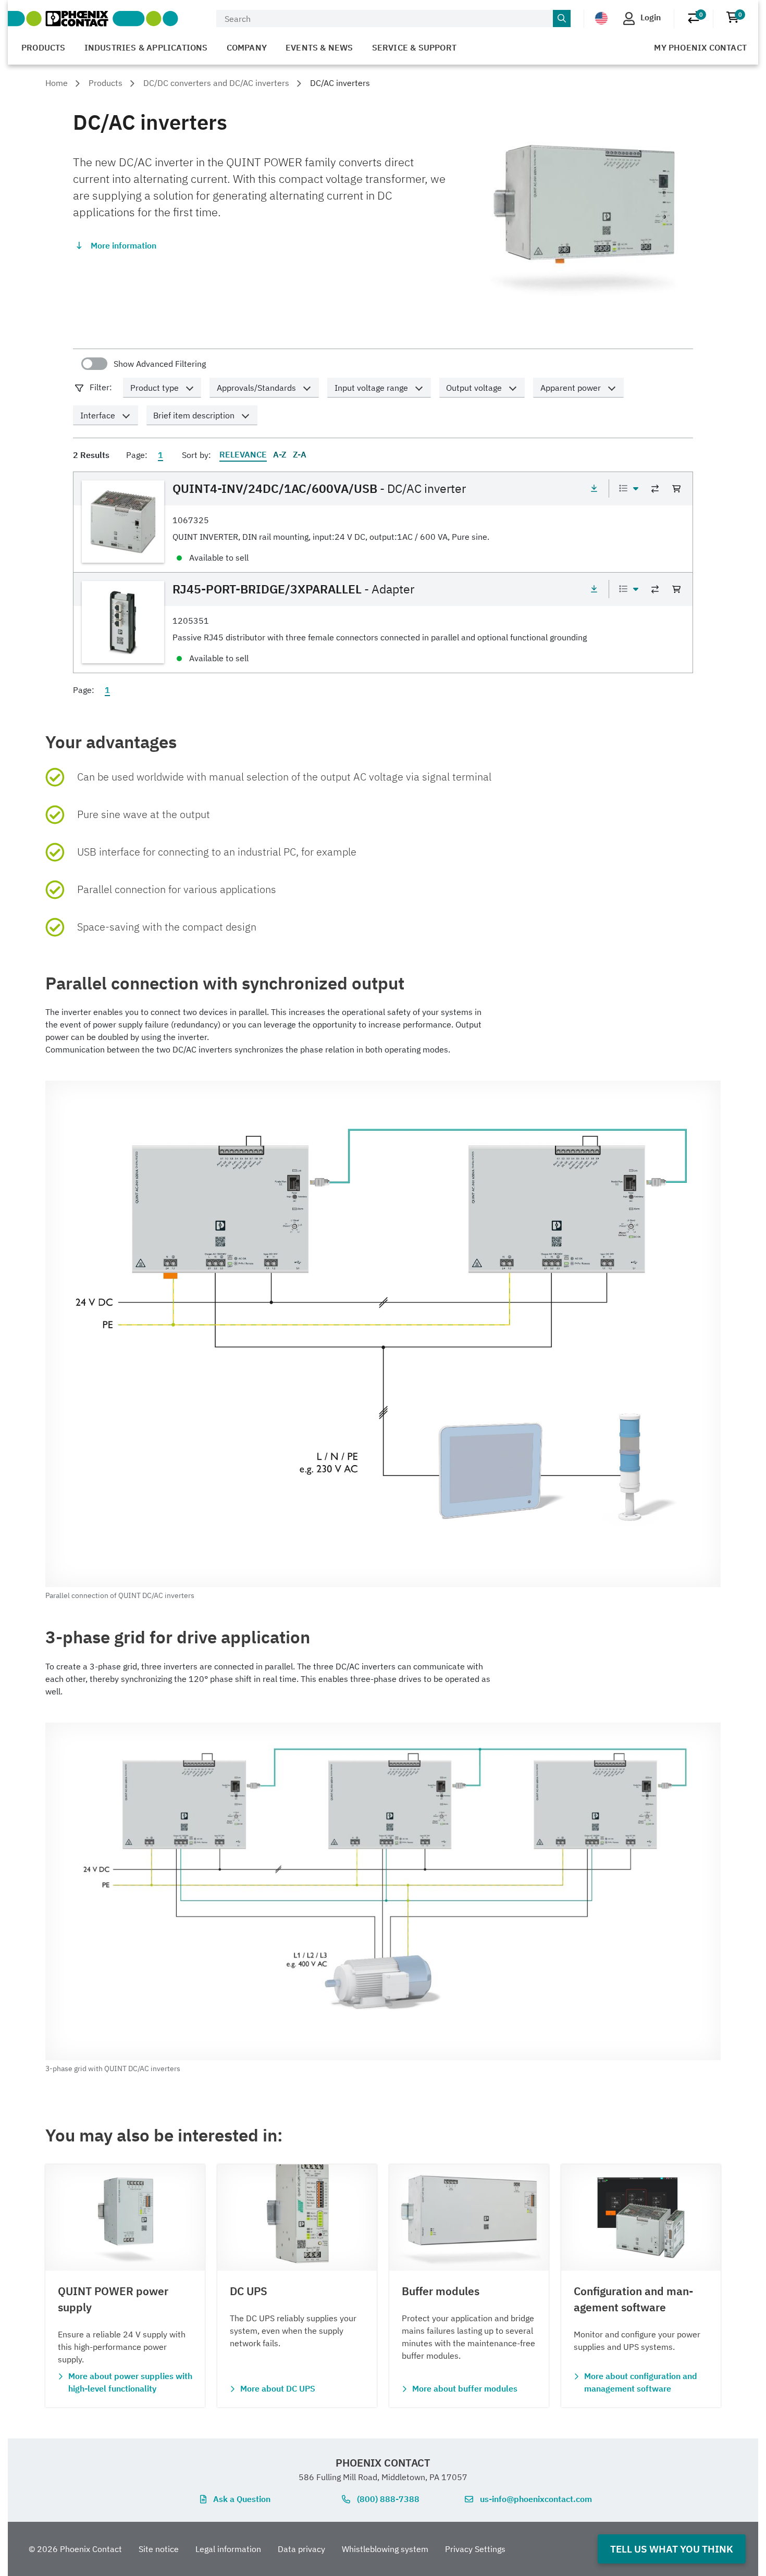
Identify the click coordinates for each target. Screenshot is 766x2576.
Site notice (159, 2549)
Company (247, 47)
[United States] (601, 18)
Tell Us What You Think (672, 2549)
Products (44, 47)
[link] (383, 522)
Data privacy (301, 2549)
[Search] (562, 19)
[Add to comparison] (655, 489)
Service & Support (414, 47)
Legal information (228, 2549)
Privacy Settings (475, 2549)
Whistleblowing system (385, 2549)
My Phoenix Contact (700, 47)
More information (123, 245)
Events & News (319, 47)
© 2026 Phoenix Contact (75, 2549)
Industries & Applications (146, 47)
